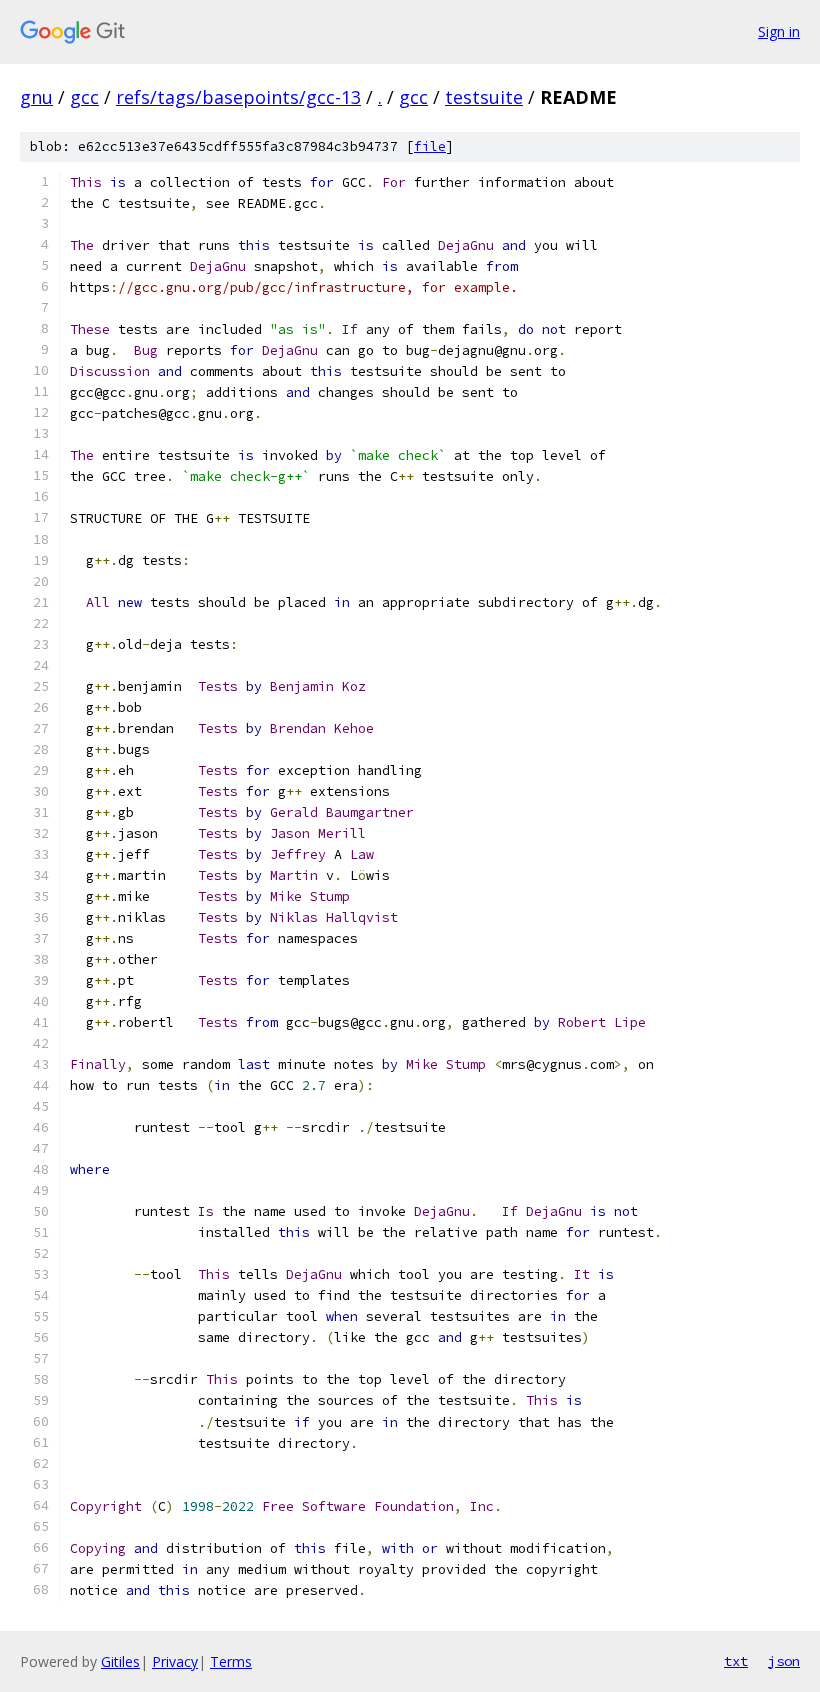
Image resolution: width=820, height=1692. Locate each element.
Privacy (175, 1661)
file (430, 146)
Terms (231, 1661)
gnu (36, 97)
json (784, 1661)
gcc (84, 97)
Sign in (779, 31)
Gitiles (120, 1661)
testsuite (484, 97)
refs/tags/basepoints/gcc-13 (238, 97)
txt (736, 1661)
